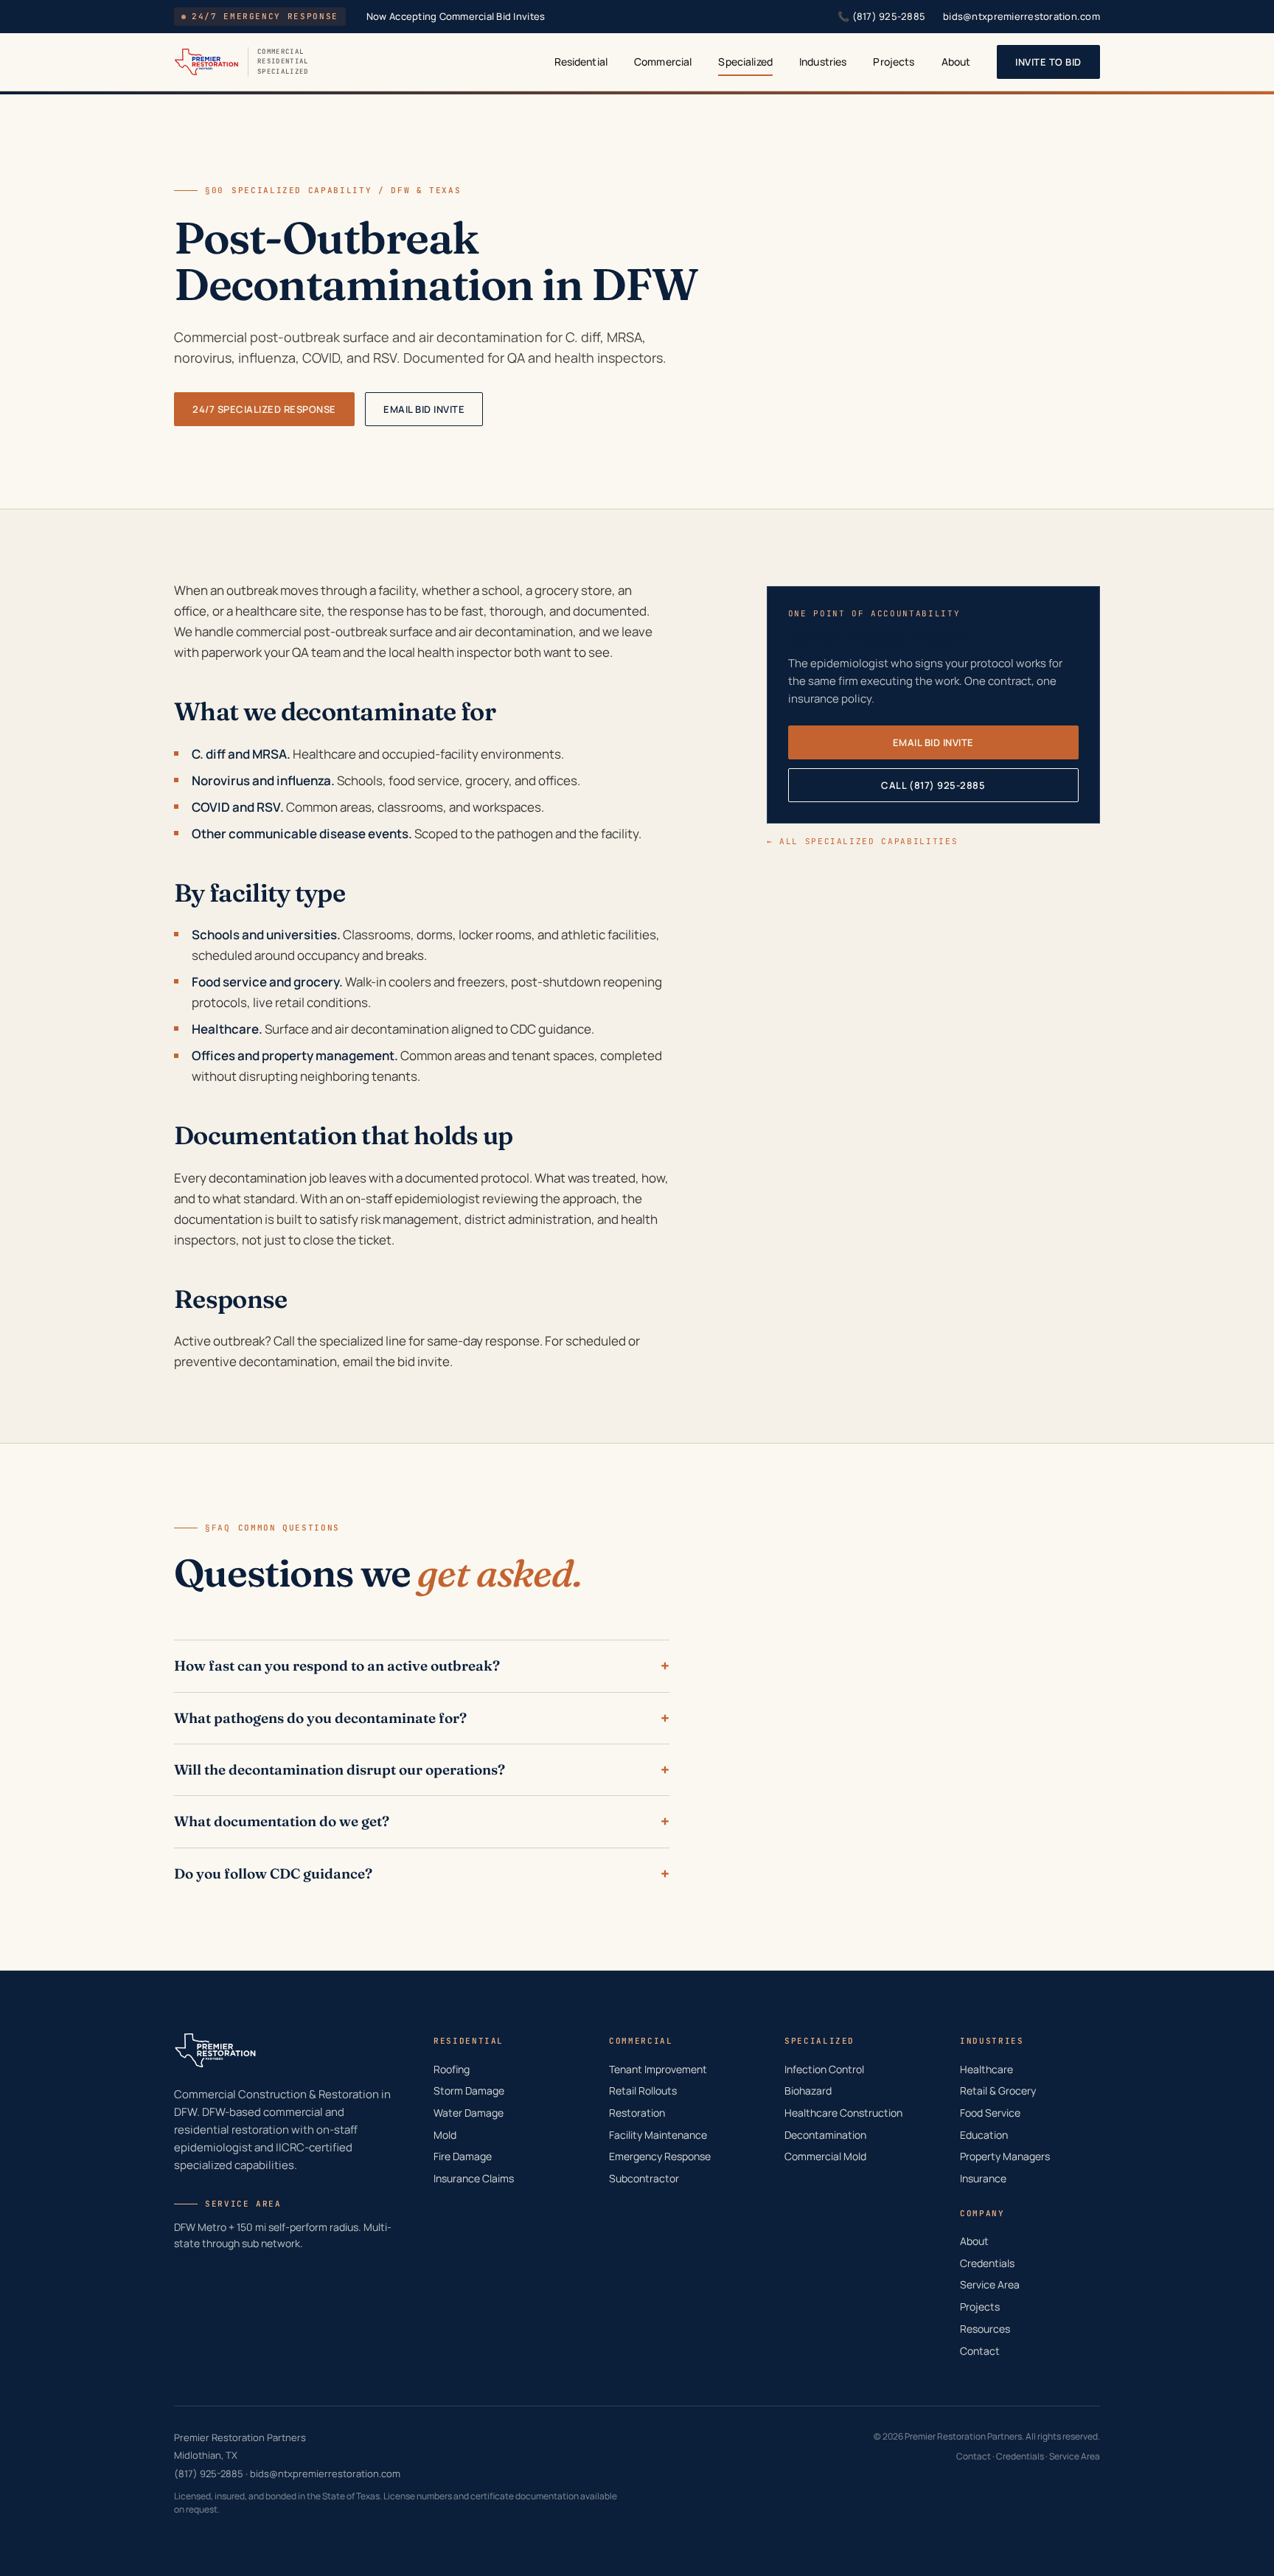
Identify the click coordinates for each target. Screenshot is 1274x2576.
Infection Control (824, 2069)
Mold (445, 2135)
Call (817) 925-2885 (933, 785)
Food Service (990, 2113)
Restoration (637, 2113)
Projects (894, 62)
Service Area (990, 2284)
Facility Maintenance (658, 2135)
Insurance (983, 2178)
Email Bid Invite (424, 409)
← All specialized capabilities (863, 841)
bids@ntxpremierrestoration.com (1021, 16)
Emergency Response (660, 2156)
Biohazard (808, 2091)
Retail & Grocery (998, 2091)
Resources (985, 2329)
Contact (980, 2351)
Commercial (663, 62)
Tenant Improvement (658, 2069)
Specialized (745, 62)
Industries (823, 62)
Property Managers (1005, 2156)
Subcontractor (644, 2178)
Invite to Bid (1048, 62)
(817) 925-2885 (881, 16)
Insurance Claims (474, 2178)
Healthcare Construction (843, 2113)
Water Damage (469, 2113)
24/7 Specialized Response (264, 409)
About (956, 62)
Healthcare (986, 2069)
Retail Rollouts (643, 2091)
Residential (581, 62)
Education (984, 2135)
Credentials (987, 2263)
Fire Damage (463, 2156)
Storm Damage (469, 2091)
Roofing (452, 2069)
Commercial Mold (825, 2156)
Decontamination (825, 2135)
